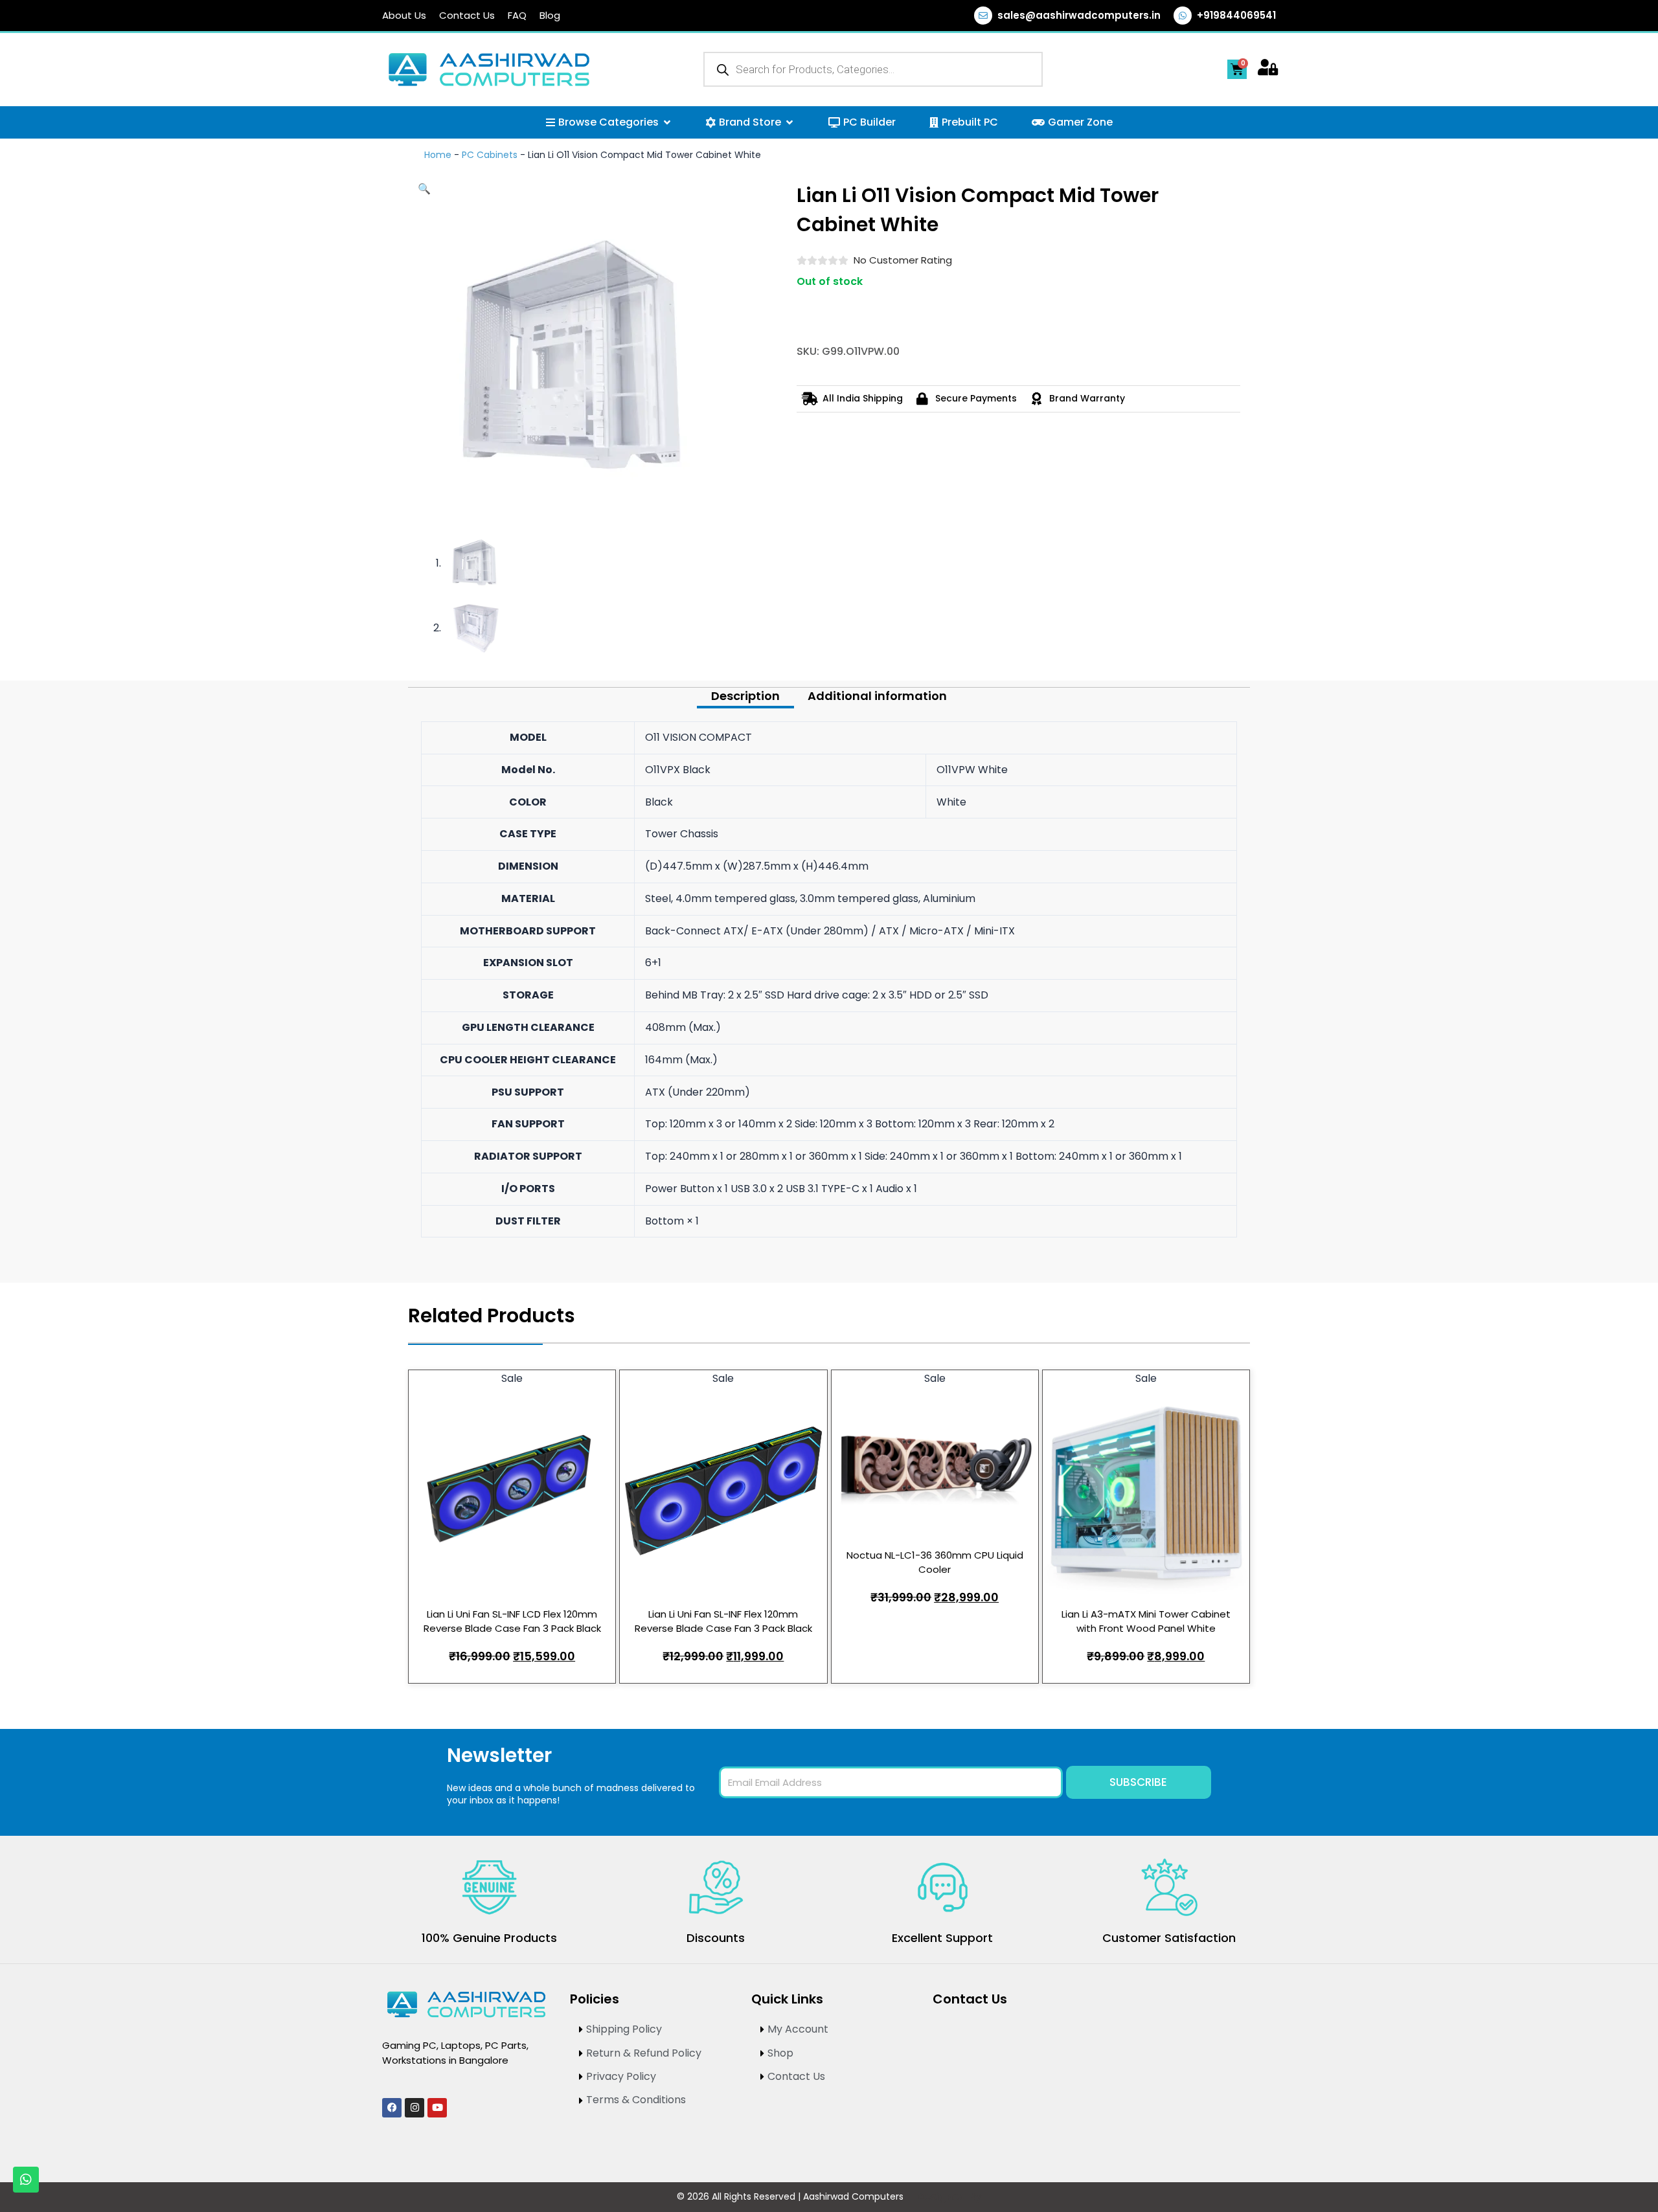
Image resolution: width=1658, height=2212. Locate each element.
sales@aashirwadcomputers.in (1079, 15)
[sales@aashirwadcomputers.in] (983, 16)
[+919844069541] (1183, 16)
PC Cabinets (490, 155)
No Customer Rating (903, 260)
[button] (424, 189)
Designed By (949, 2197)
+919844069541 (1236, 15)
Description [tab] (745, 696)
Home (438, 155)
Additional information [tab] (877, 696)
